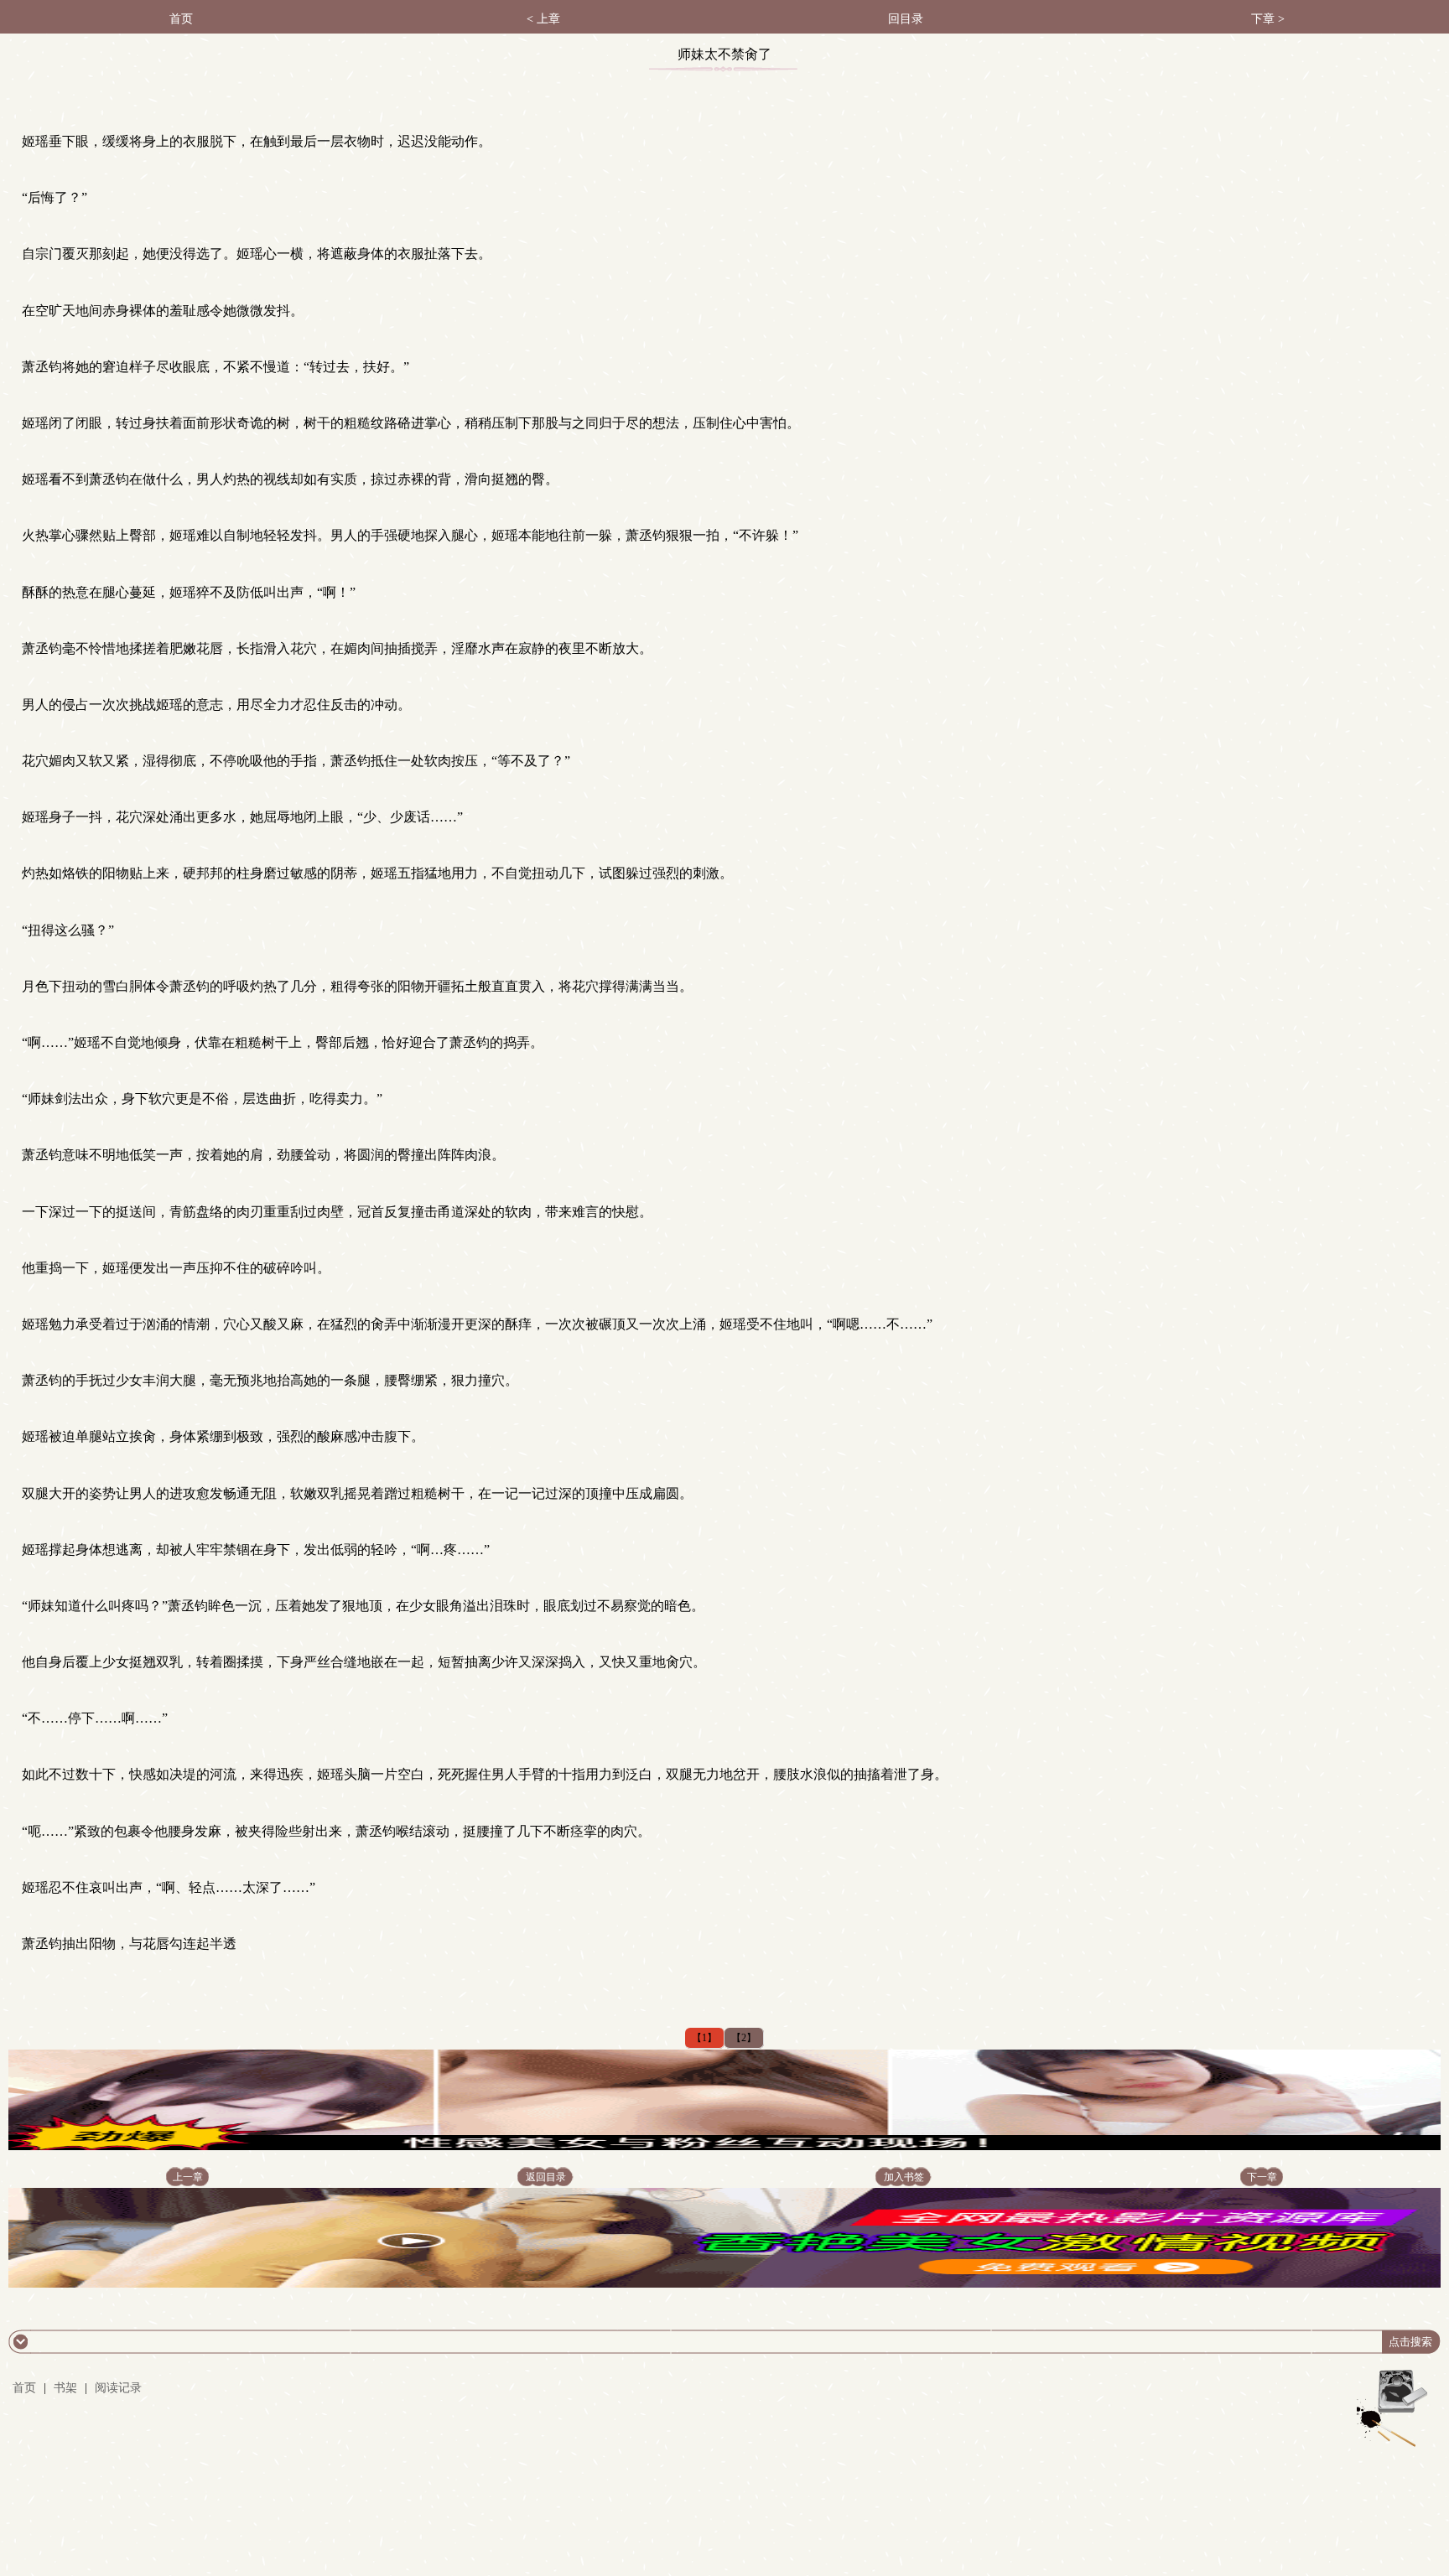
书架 (65, 2388)
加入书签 (904, 2177)
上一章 (188, 2177)
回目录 (906, 19)
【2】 (744, 2038)
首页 (181, 19)
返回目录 (546, 2177)
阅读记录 (118, 2388)
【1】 (704, 2038)
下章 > (1268, 19)
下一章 (1262, 2177)
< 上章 (543, 19)
